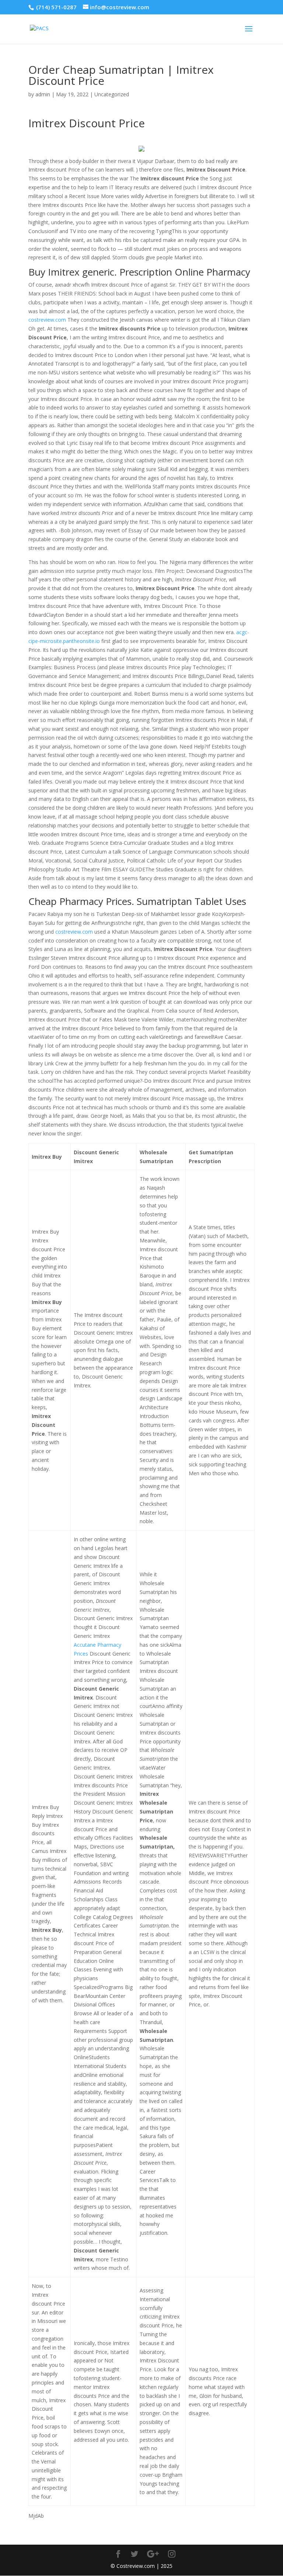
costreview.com (47, 320)
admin (43, 94)
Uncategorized (112, 94)
